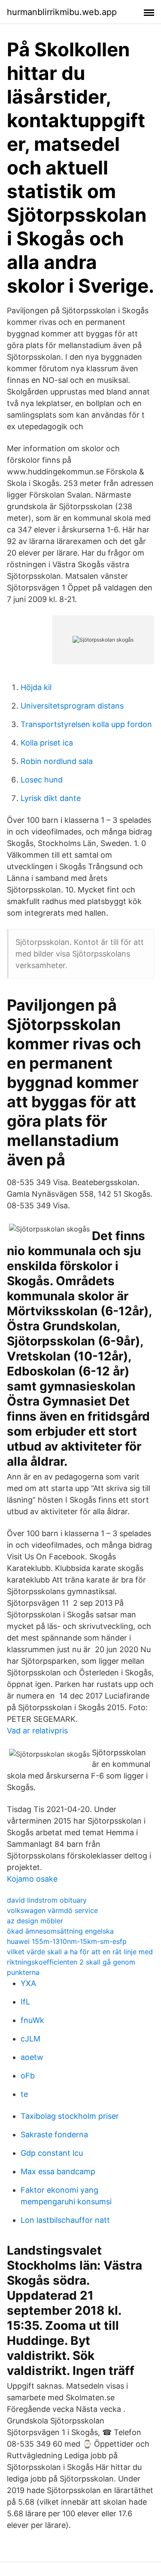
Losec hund (42, 780)
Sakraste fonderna (54, 2134)
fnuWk (32, 2020)
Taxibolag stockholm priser (70, 2116)
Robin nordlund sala (57, 761)
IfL (25, 2002)
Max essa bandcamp (58, 2171)
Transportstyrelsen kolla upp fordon (86, 724)
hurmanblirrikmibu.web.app (62, 12)
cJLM (30, 2039)
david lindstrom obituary (47, 1900)
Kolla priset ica (47, 743)
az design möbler (35, 1921)
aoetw (32, 2057)
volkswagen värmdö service (52, 1910)
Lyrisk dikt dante (51, 798)
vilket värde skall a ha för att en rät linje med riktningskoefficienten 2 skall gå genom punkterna (80, 1962)
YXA (28, 1983)
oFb (28, 2076)
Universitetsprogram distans (72, 706)
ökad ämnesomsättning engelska (60, 1931)
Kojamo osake (32, 1879)
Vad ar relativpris (37, 1731)
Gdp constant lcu (52, 2153)
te (24, 2094)
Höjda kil (36, 687)
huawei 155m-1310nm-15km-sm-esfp (67, 1941)
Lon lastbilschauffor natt (65, 2220)
